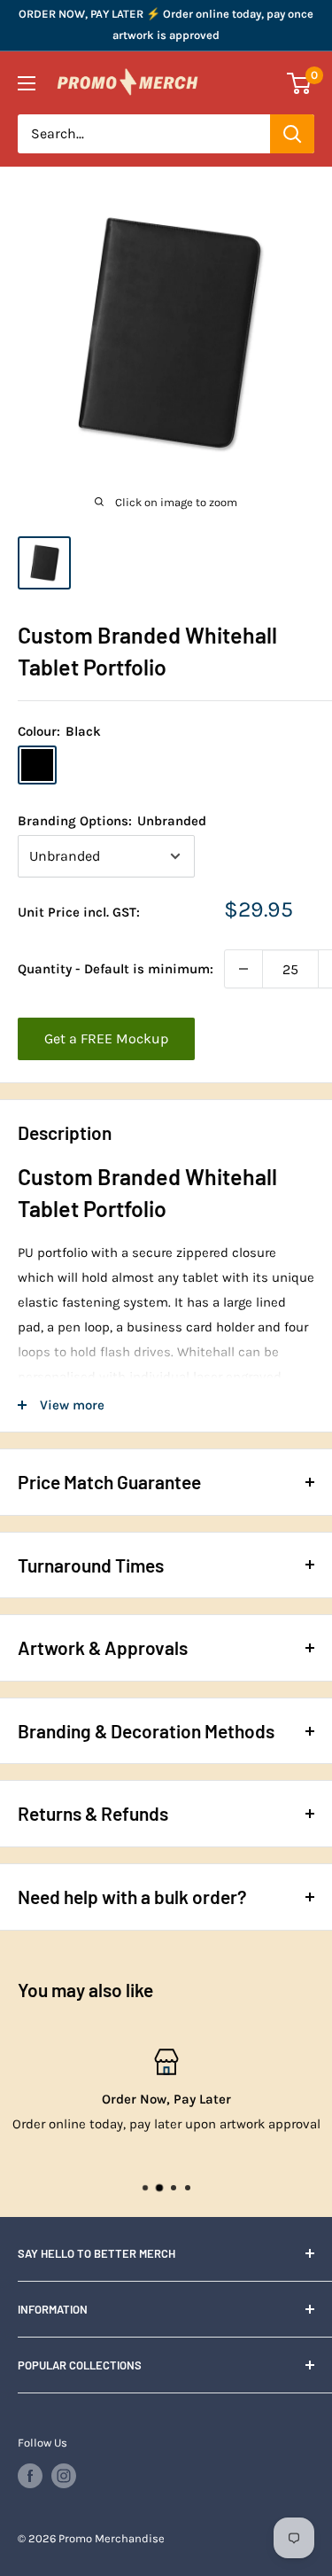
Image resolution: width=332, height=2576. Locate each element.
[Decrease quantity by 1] (243, 969)
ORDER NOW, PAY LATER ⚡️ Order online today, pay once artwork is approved (166, 24)
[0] (300, 83)
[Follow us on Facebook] (30, 2476)
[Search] (292, 134)
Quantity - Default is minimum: (116, 969)
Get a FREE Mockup (106, 1038)
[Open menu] (27, 83)
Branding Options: (112, 821)
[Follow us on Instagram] (64, 2476)
